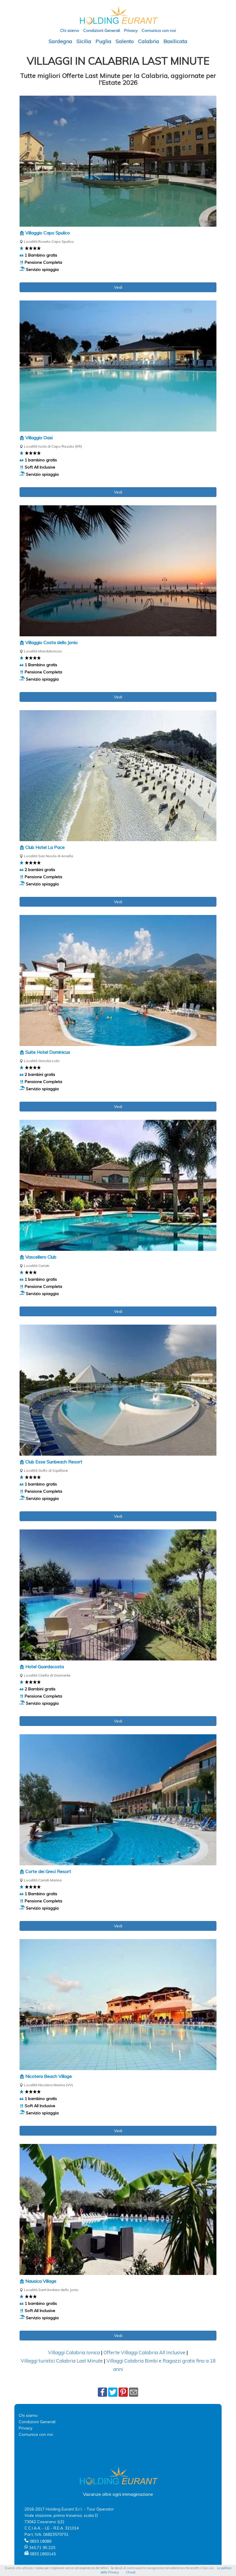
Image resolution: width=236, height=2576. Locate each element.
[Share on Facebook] (102, 2392)
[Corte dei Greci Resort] (118, 1800)
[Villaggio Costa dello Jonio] (118, 571)
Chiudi (131, 2572)
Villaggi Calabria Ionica (74, 2352)
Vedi (118, 287)
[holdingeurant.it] (118, 15)
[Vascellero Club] (118, 1185)
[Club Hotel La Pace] (118, 776)
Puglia (103, 41)
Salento (125, 41)
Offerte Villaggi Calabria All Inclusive (144, 2352)
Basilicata (175, 41)
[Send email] (134, 2392)
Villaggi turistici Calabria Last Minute (62, 2361)
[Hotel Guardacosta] (118, 1595)
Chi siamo (70, 30)
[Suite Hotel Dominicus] (118, 980)
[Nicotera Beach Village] (118, 2005)
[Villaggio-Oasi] (118, 366)
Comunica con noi (159, 30)
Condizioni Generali (102, 30)
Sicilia (84, 41)
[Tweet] (113, 2392)
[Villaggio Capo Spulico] (118, 161)
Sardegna (60, 41)
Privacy (131, 30)
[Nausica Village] (118, 2209)
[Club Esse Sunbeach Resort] (118, 1390)
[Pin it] (123, 2392)
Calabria (149, 41)
